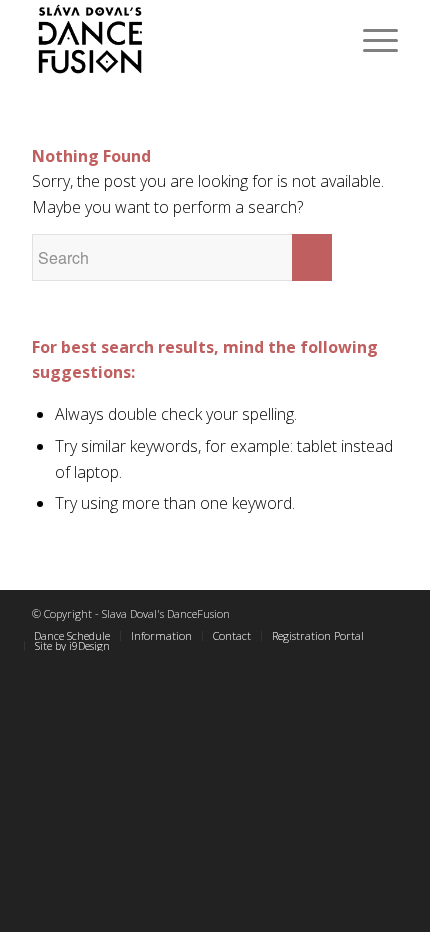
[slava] (178, 40)
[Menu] (370, 40)
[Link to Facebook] (353, 615)
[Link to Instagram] (383, 615)
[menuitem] (370, 40)
